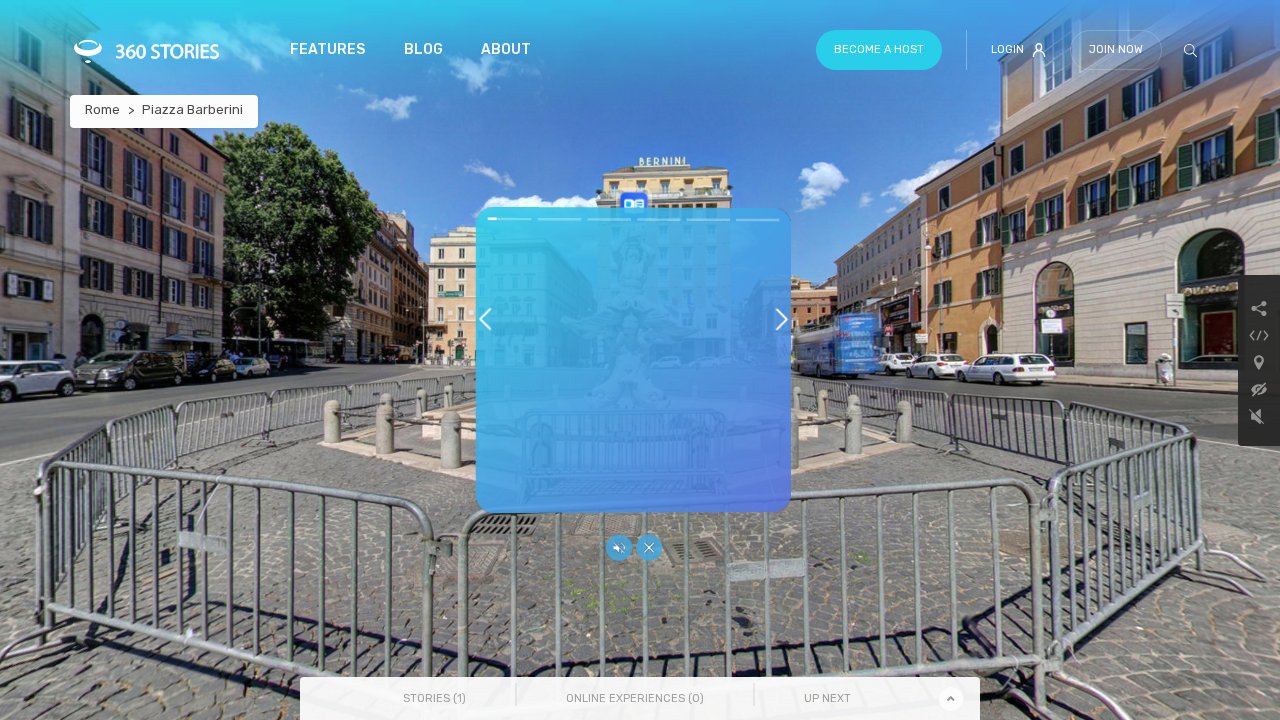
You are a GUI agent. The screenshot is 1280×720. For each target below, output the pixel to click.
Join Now (1116, 49)
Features (327, 49)
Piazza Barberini (192, 109)
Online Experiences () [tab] (635, 698)
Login (1007, 49)
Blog (423, 49)
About (506, 49)
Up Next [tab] (827, 698)
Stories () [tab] (434, 698)
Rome (102, 109)
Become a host (879, 49)
